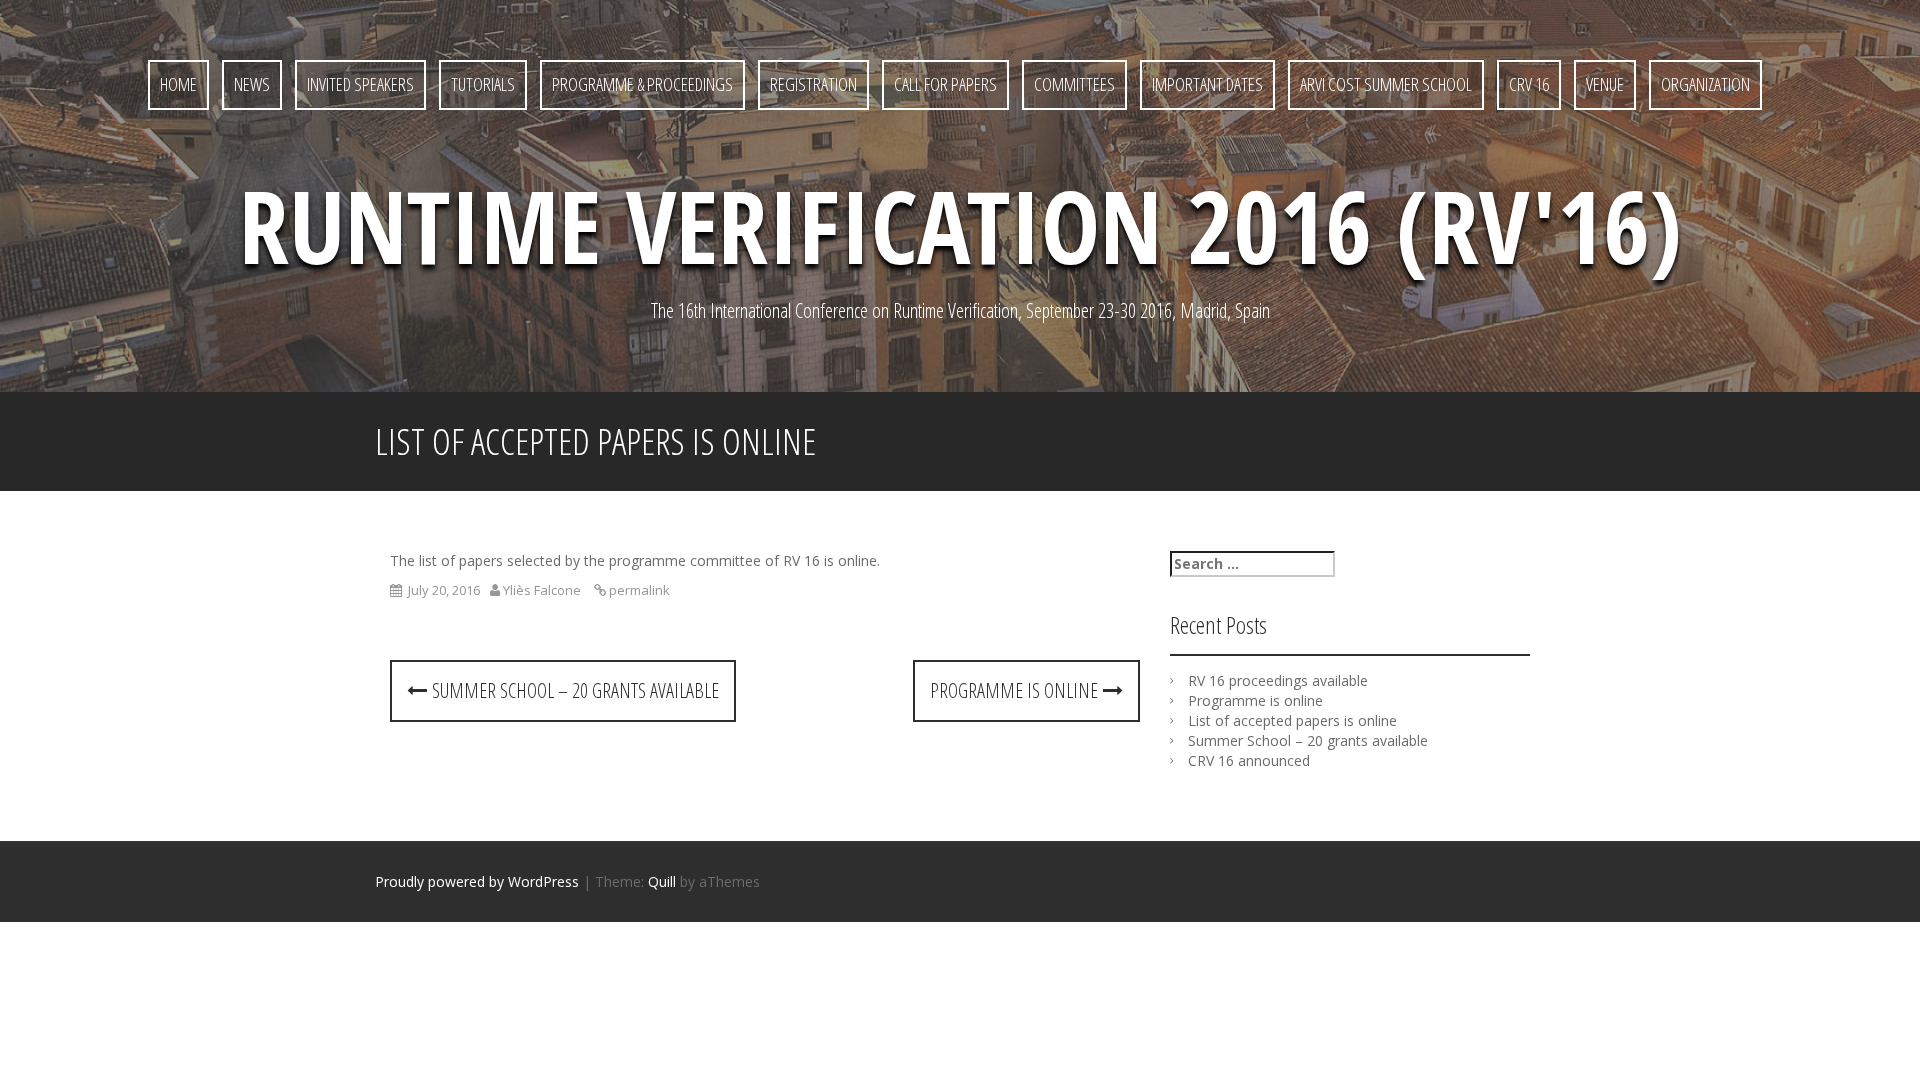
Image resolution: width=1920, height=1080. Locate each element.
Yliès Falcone (542, 590)
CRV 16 (1529, 84)
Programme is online (1016, 690)
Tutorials (483, 84)
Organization (1705, 84)
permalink (638, 590)
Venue (1605, 84)
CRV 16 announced (1249, 760)
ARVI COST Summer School (1386, 84)
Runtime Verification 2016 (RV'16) (960, 225)
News (252, 84)
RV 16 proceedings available (1278, 680)
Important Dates (1207, 84)
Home (178, 84)
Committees (1074, 84)
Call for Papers (945, 84)
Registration (813, 84)
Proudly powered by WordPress (477, 881)
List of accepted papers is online (1292, 720)
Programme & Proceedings (642, 84)
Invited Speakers (360, 84)
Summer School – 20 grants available (573, 690)
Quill (662, 881)
